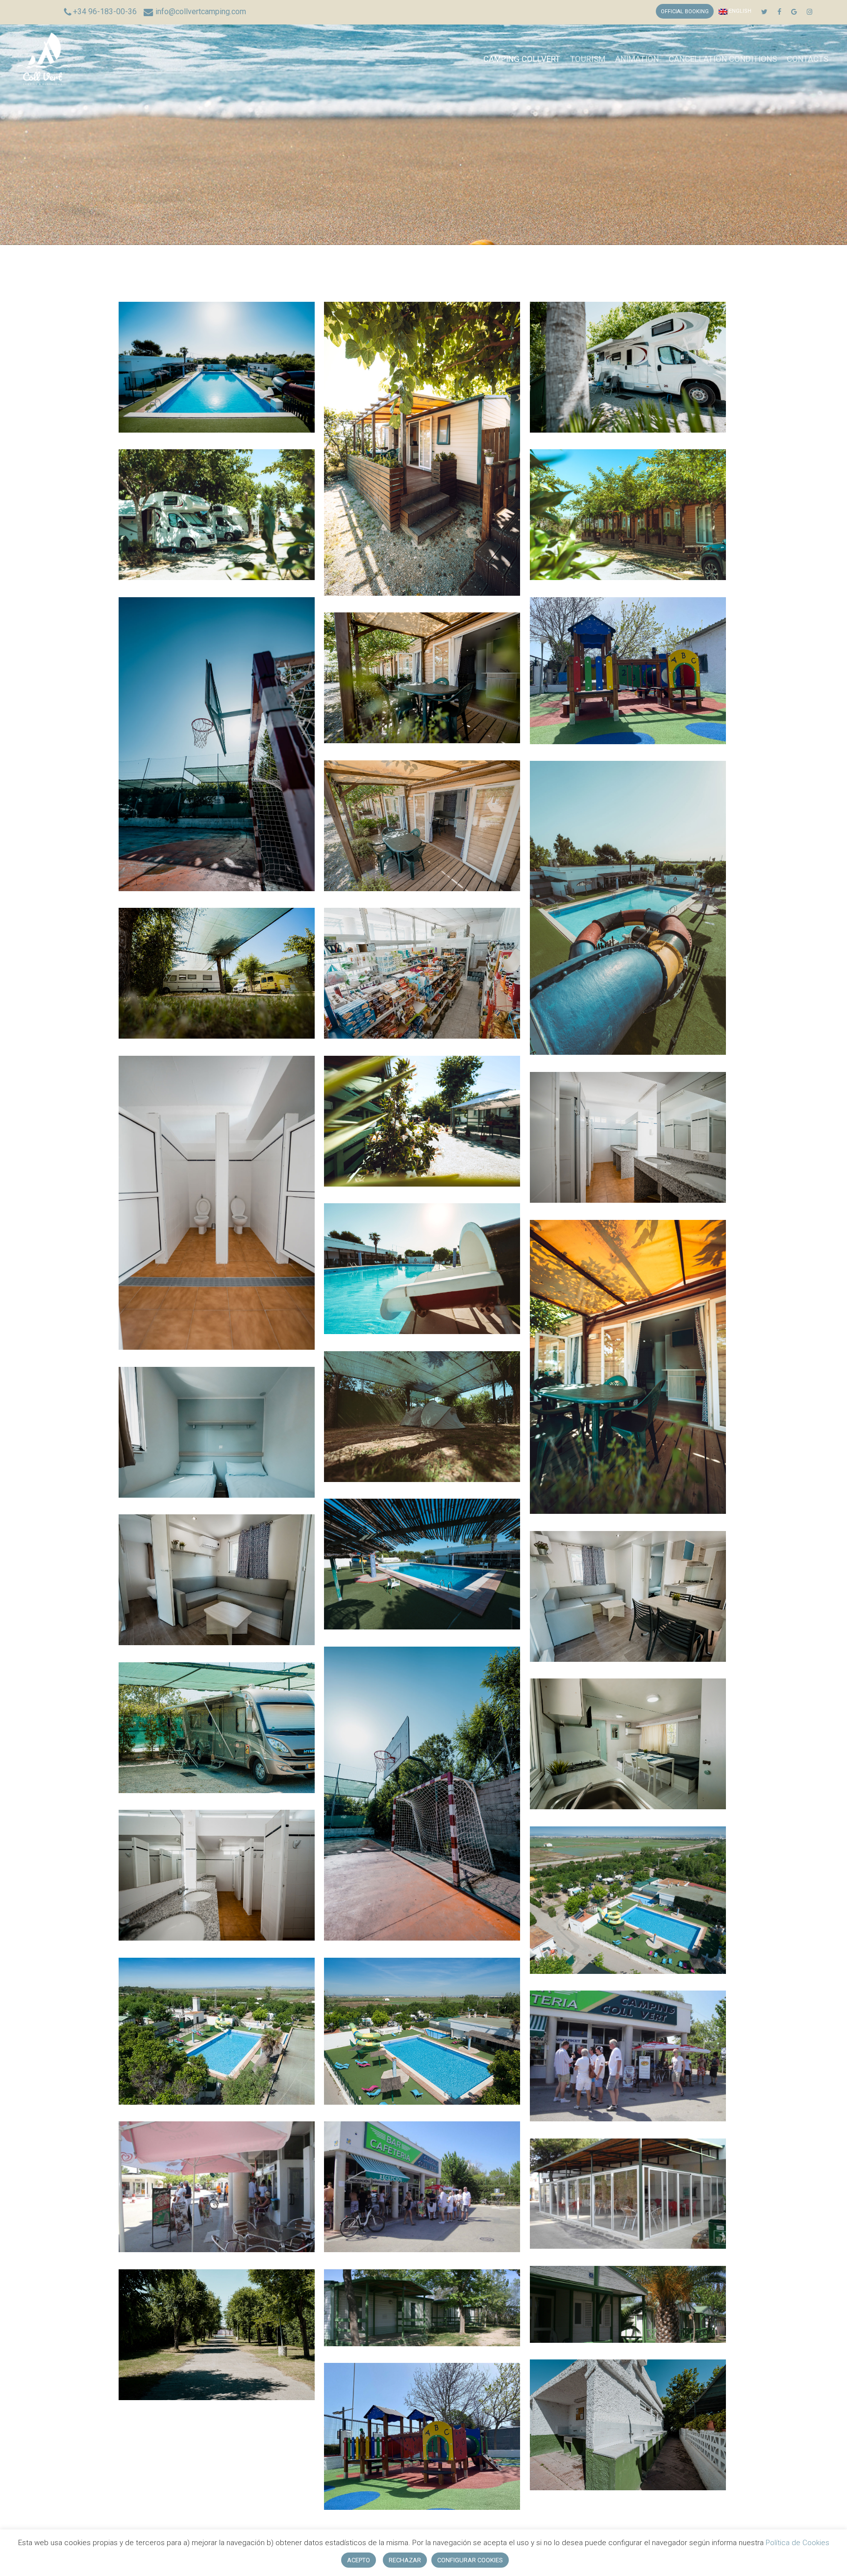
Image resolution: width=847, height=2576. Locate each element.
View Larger (216, 358)
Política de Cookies (797, 2543)
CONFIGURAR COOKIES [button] (470, 2560)
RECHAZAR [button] (405, 2560)
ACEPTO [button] (359, 2560)
